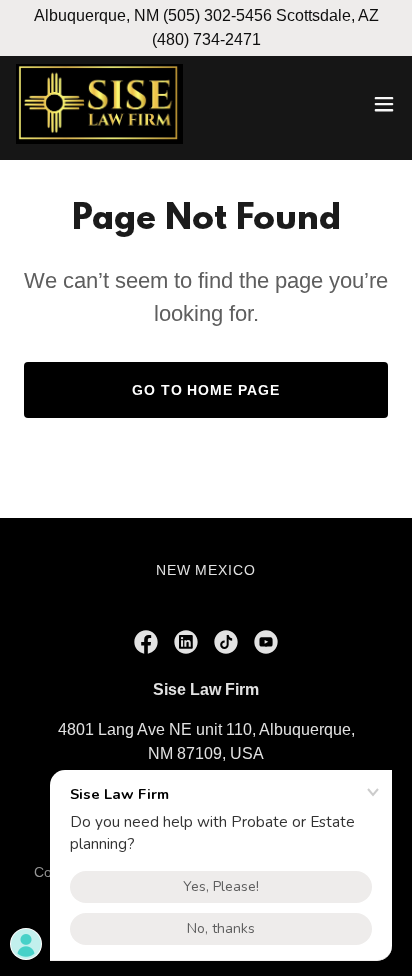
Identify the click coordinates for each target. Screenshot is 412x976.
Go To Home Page (206, 390)
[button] (384, 104)
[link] (99, 104)
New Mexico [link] (206, 570)
